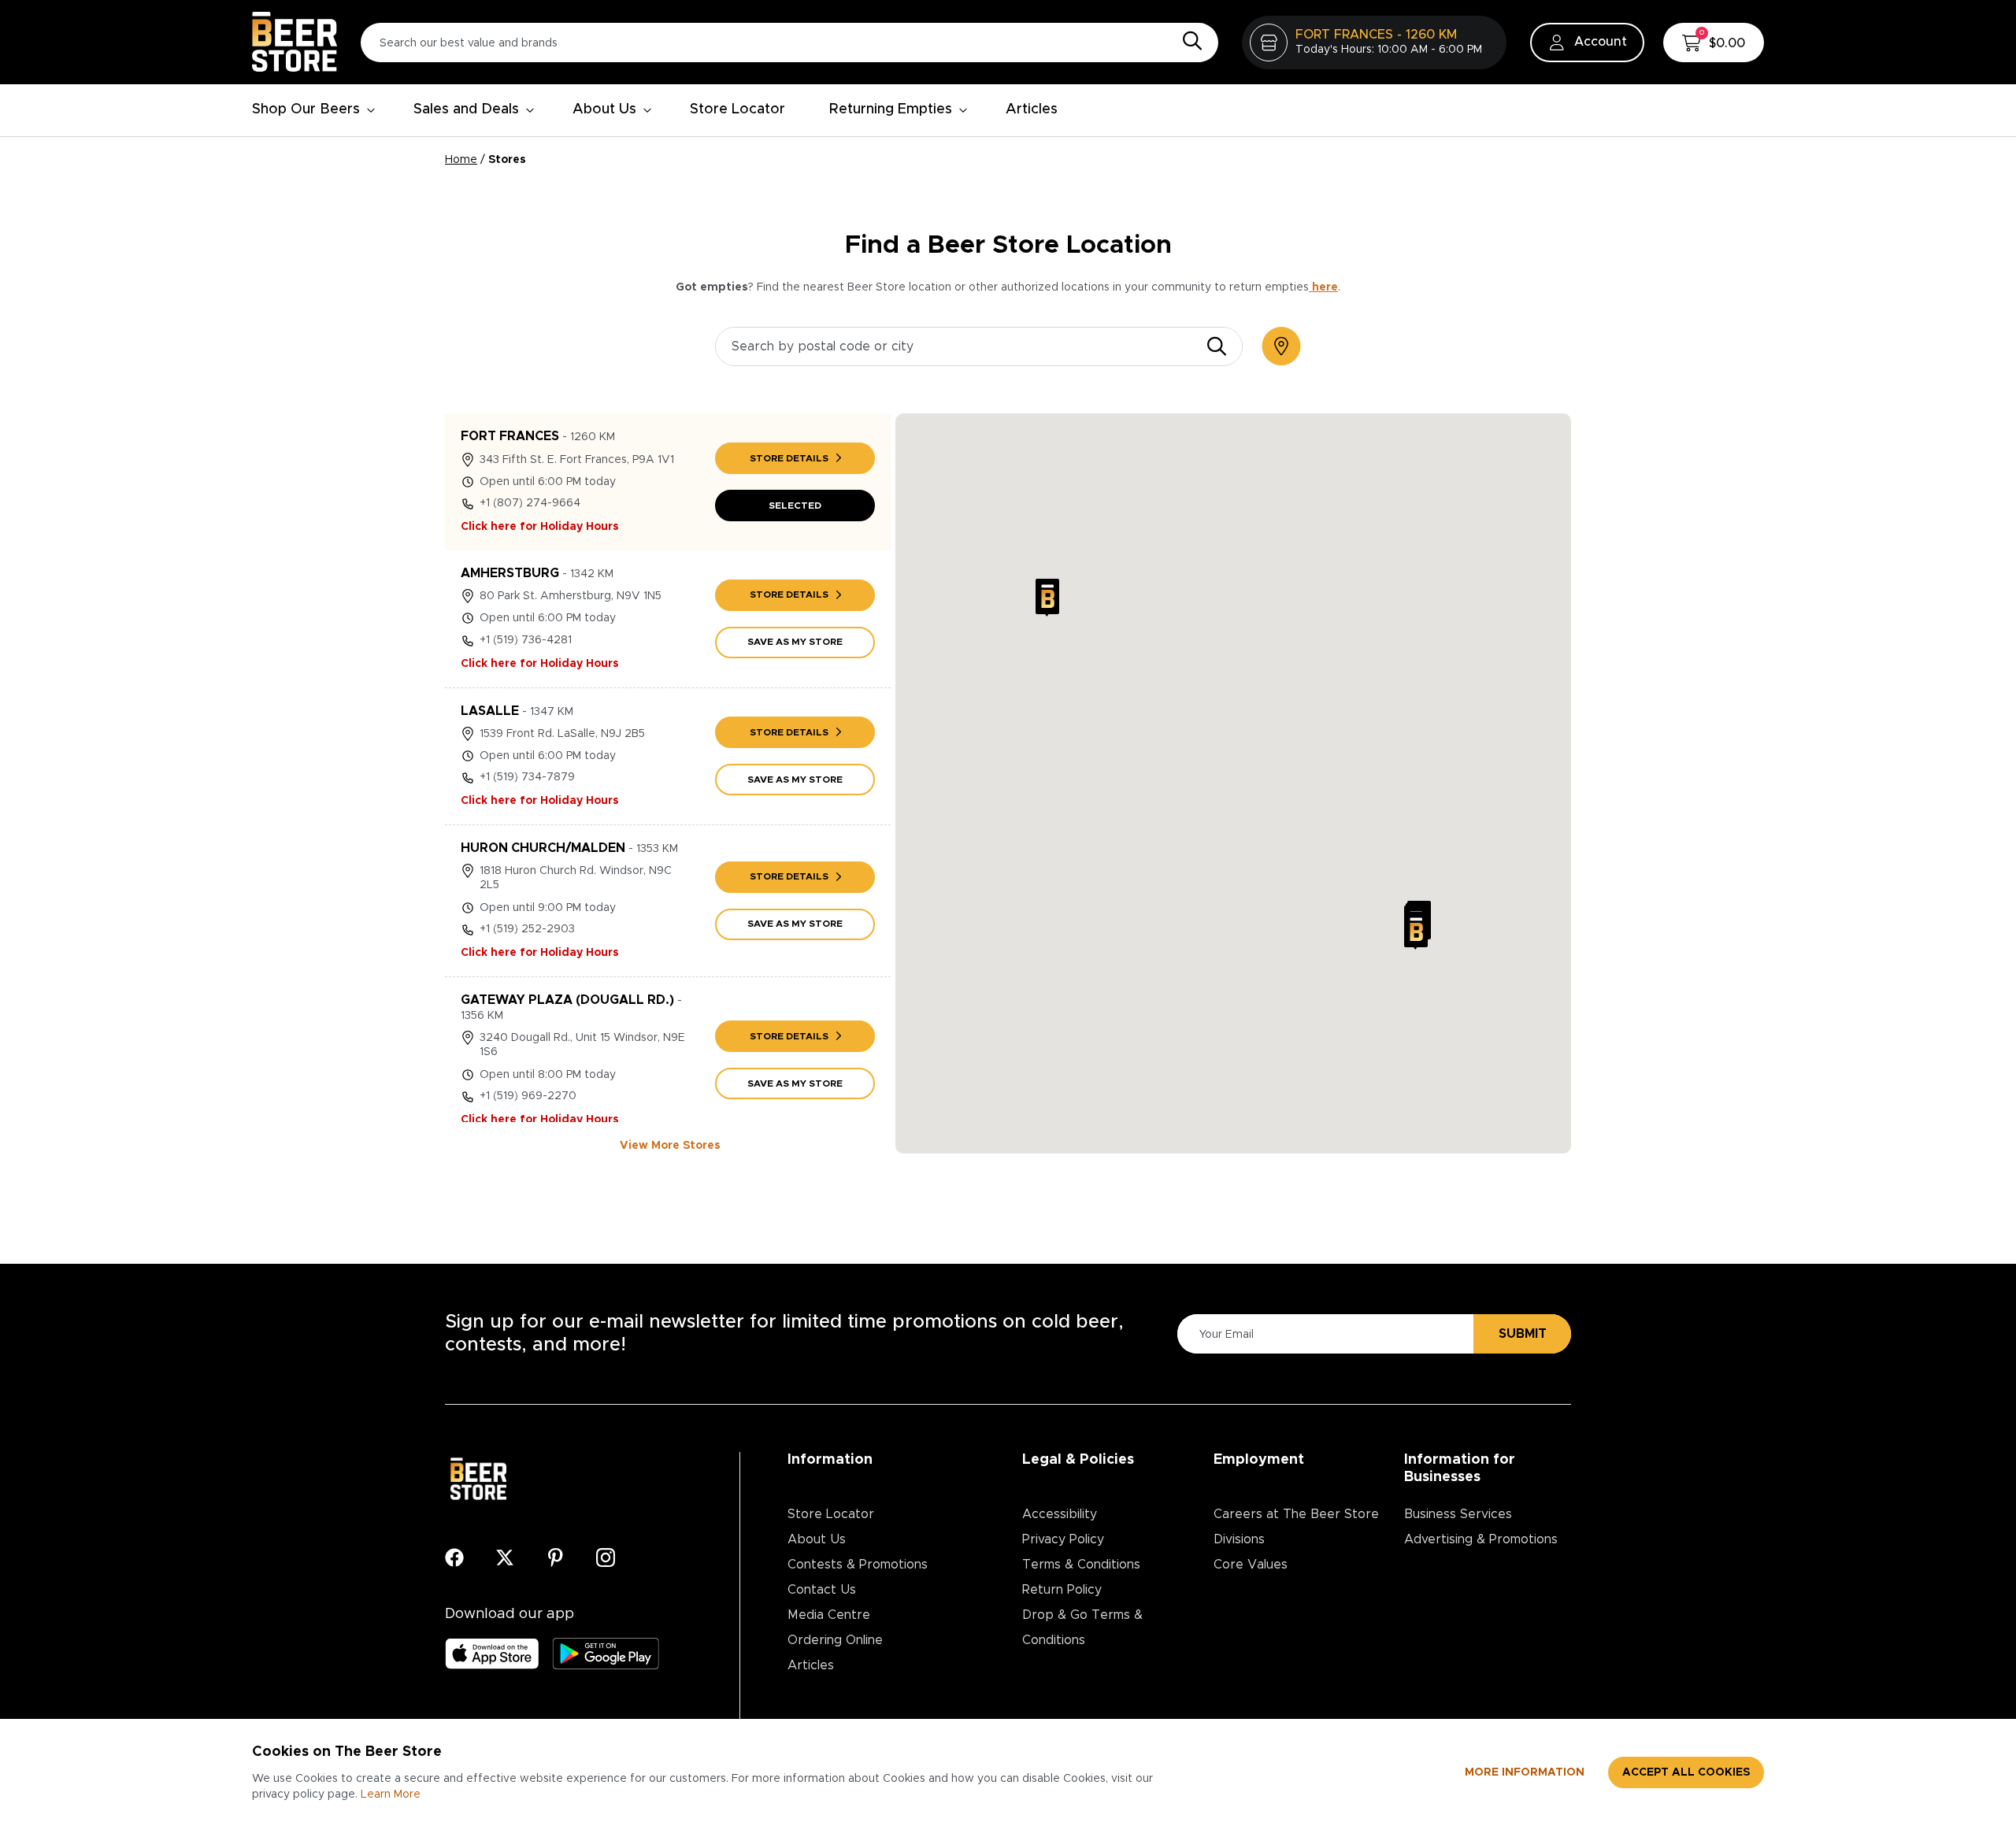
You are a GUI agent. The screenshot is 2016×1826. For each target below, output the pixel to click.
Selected (795, 506)
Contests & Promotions (858, 1565)
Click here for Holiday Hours (540, 527)
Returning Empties (891, 109)
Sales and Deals (466, 109)
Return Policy (1062, 1590)
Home (461, 160)
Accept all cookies (1686, 1772)
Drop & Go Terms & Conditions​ (1082, 1628)
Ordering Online (835, 1640)
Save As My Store (795, 642)
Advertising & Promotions (1481, 1539)
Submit (1523, 1334)
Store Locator (737, 109)
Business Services (1458, 1514)
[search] (1217, 346)
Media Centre (829, 1615)
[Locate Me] (1281, 346)
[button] (1047, 598)
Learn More (391, 1795)
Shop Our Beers (306, 109)
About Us (604, 109)
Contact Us (822, 1590)
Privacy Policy (1063, 1539)
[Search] (1188, 42)
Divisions (1239, 1539)
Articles (1032, 109)
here (1323, 287)
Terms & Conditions (1081, 1565)
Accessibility (1060, 1514)
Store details (789, 458)
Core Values (1251, 1565)
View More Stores (670, 1146)
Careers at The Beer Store (1296, 1514)
